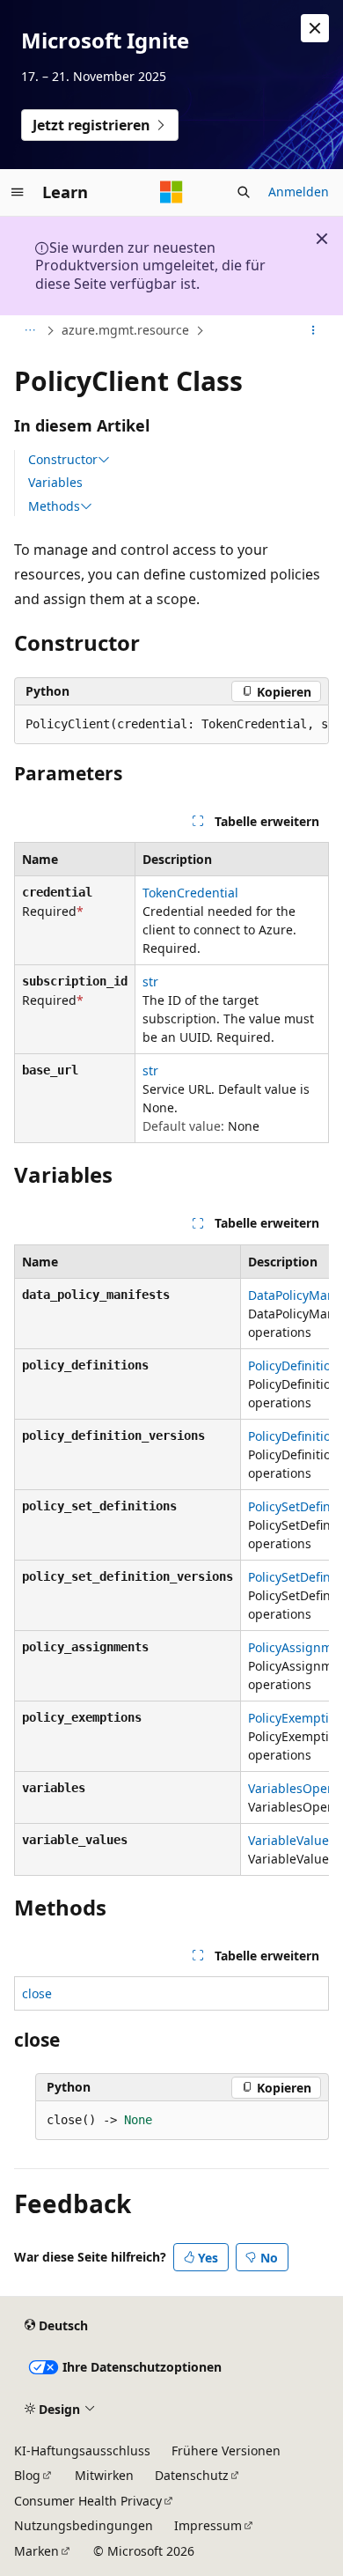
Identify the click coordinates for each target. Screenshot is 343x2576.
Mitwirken (104, 2475)
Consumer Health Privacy (88, 2501)
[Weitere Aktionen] (314, 331)
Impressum (208, 2525)
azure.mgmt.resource (125, 330)
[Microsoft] (171, 192)
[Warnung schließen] (315, 28)
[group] (171, 725)
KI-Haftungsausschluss (82, 2451)
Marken (36, 2551)
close (37, 1993)
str (150, 982)
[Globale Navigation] (18, 192)
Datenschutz (192, 2475)
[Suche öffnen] (244, 192)
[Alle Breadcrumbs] (29, 331)
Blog (27, 2475)
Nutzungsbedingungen (84, 2525)
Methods (54, 506)
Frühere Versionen (226, 2451)
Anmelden (299, 192)
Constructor (63, 460)
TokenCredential (190, 893)
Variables (55, 482)
